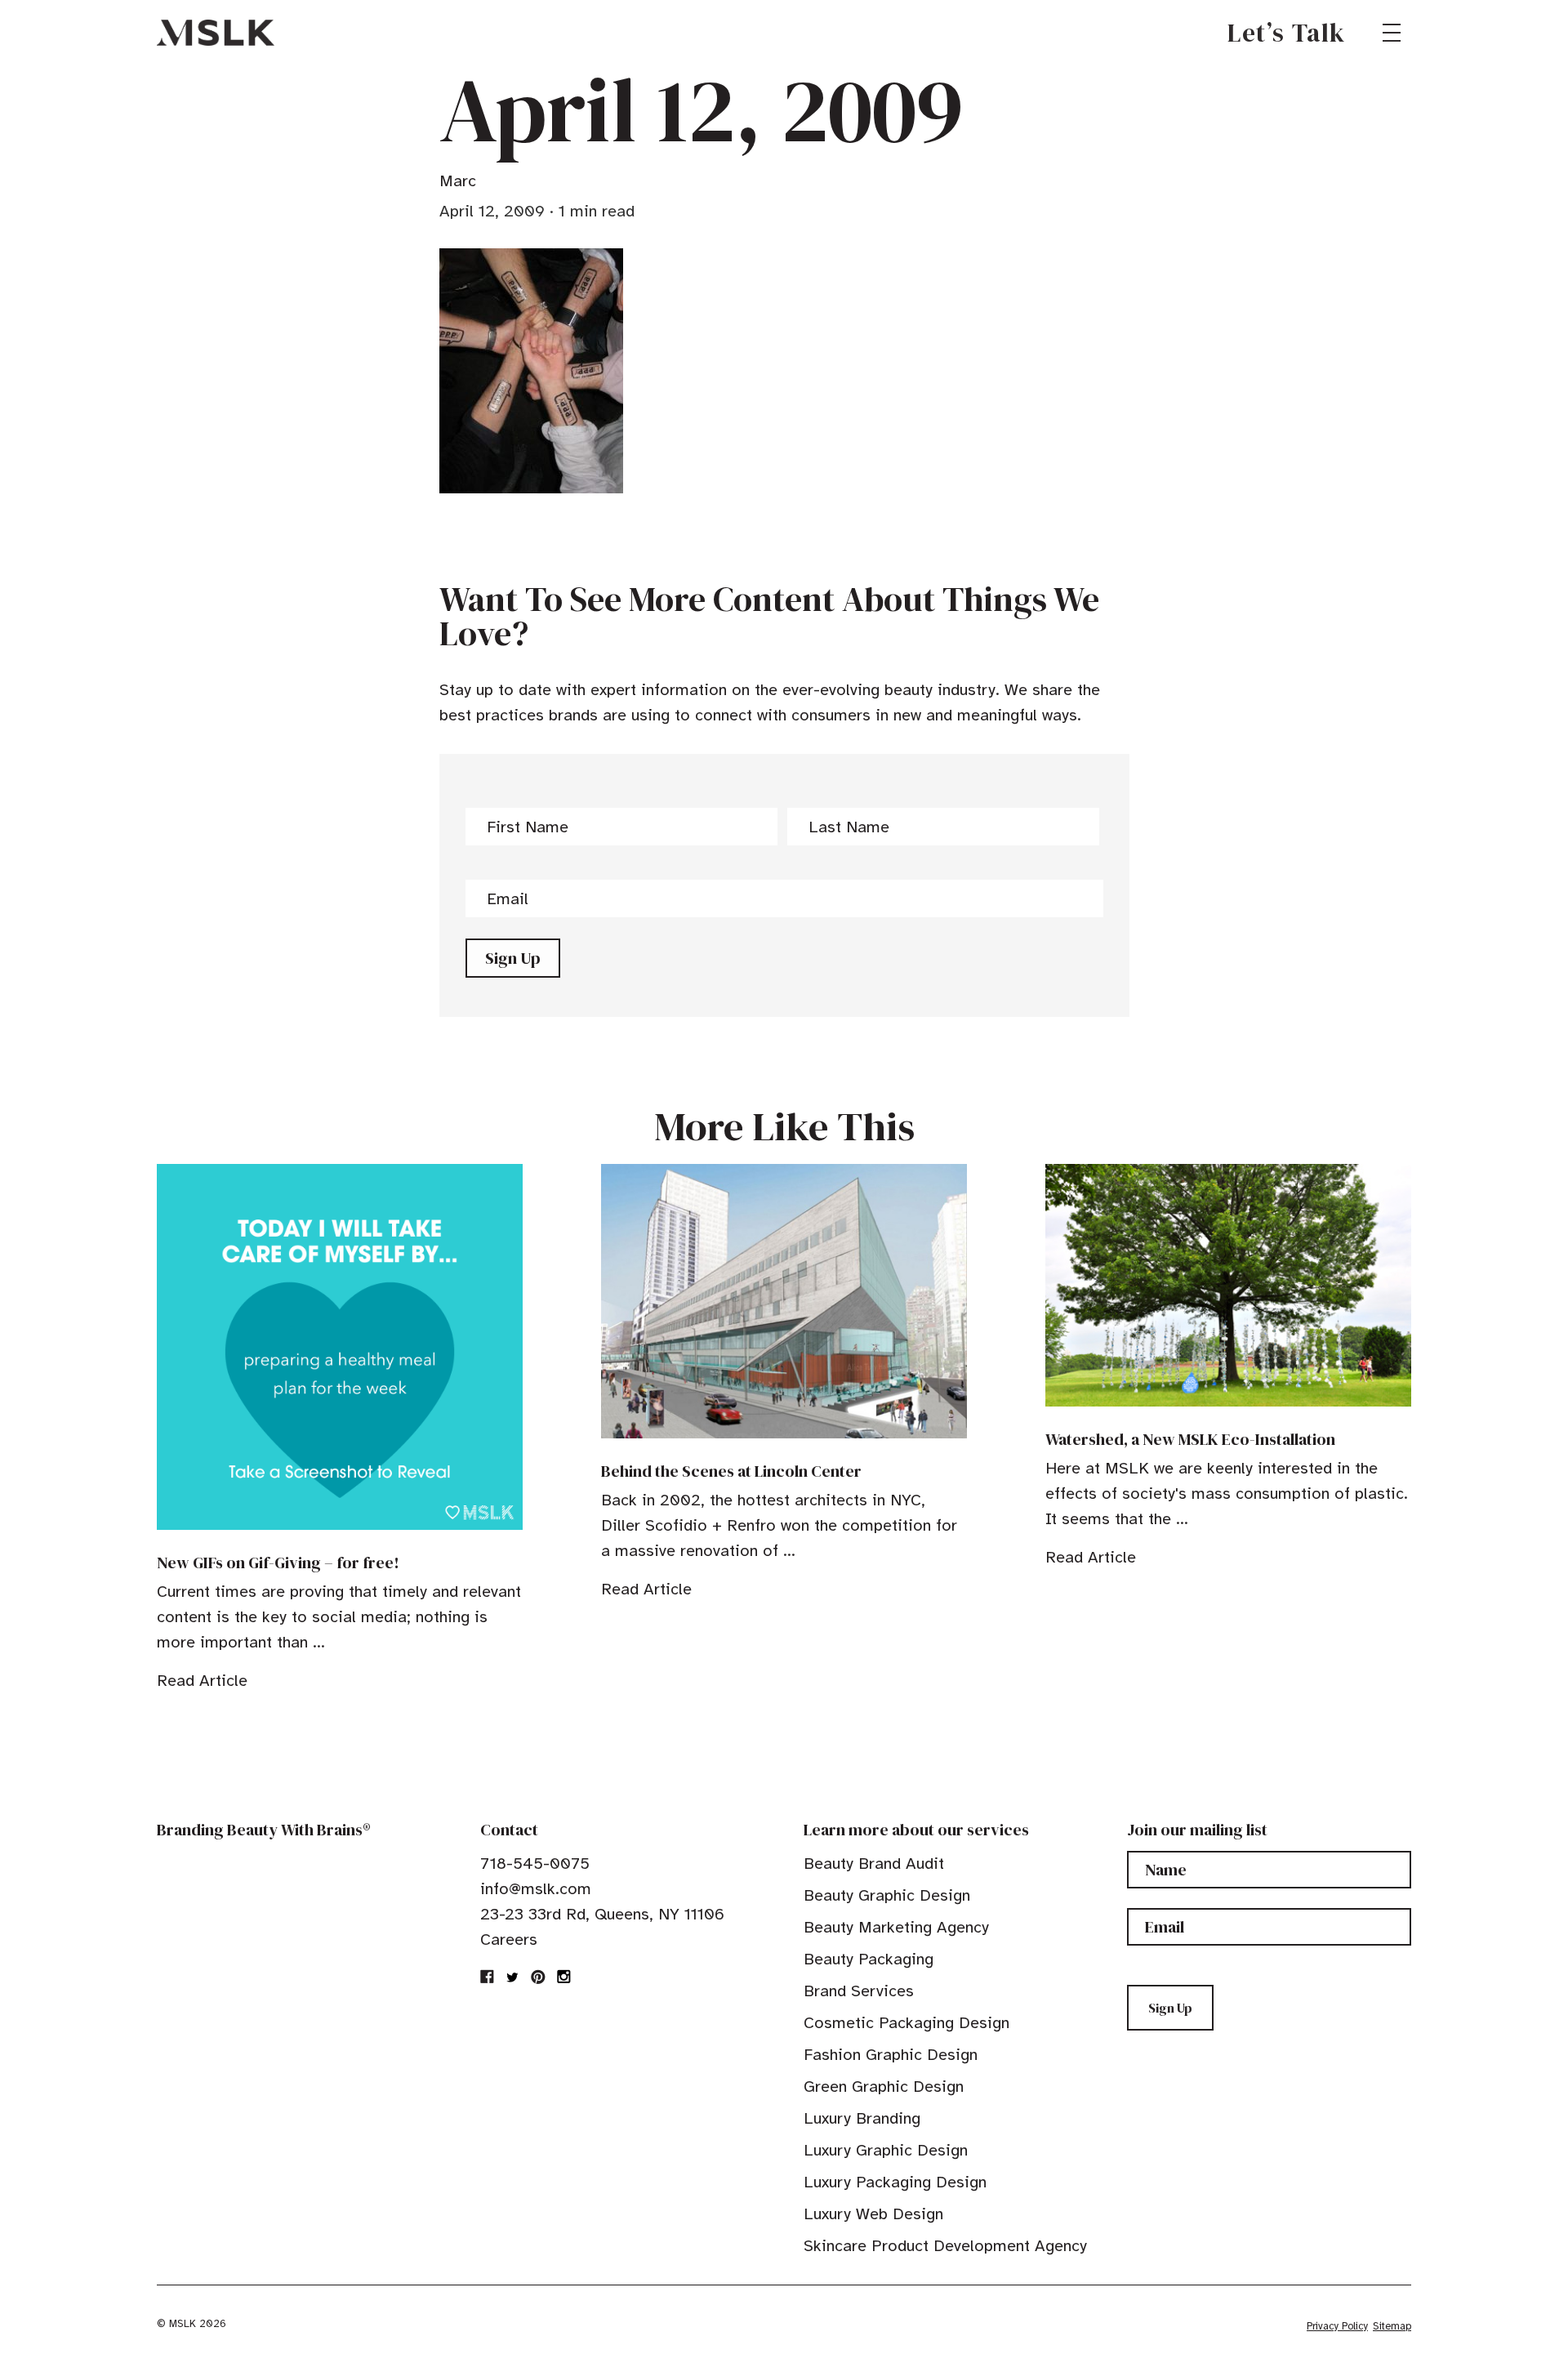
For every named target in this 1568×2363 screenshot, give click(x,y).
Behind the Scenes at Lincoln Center (731, 1471)
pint (538, 1977)
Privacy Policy (1337, 2326)
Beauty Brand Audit (874, 1864)
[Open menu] (1392, 33)
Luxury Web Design (873, 2214)
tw (513, 1977)
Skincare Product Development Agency (945, 2246)
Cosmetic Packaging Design (906, 2023)
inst (563, 1977)
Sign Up (513, 958)
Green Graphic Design (884, 2087)
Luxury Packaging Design (895, 2182)
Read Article (202, 1681)
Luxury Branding (862, 2118)
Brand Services (859, 1991)
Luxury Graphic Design (886, 2150)
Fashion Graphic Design (891, 2055)
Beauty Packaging (869, 1959)
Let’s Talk (1287, 33)
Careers (509, 1939)
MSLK (216, 33)
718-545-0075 (535, 1864)
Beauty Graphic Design (887, 1895)
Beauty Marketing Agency (896, 1927)
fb (488, 1977)
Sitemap (1392, 2326)
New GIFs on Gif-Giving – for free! (278, 1563)
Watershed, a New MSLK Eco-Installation (1190, 1439)
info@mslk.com (536, 1889)
